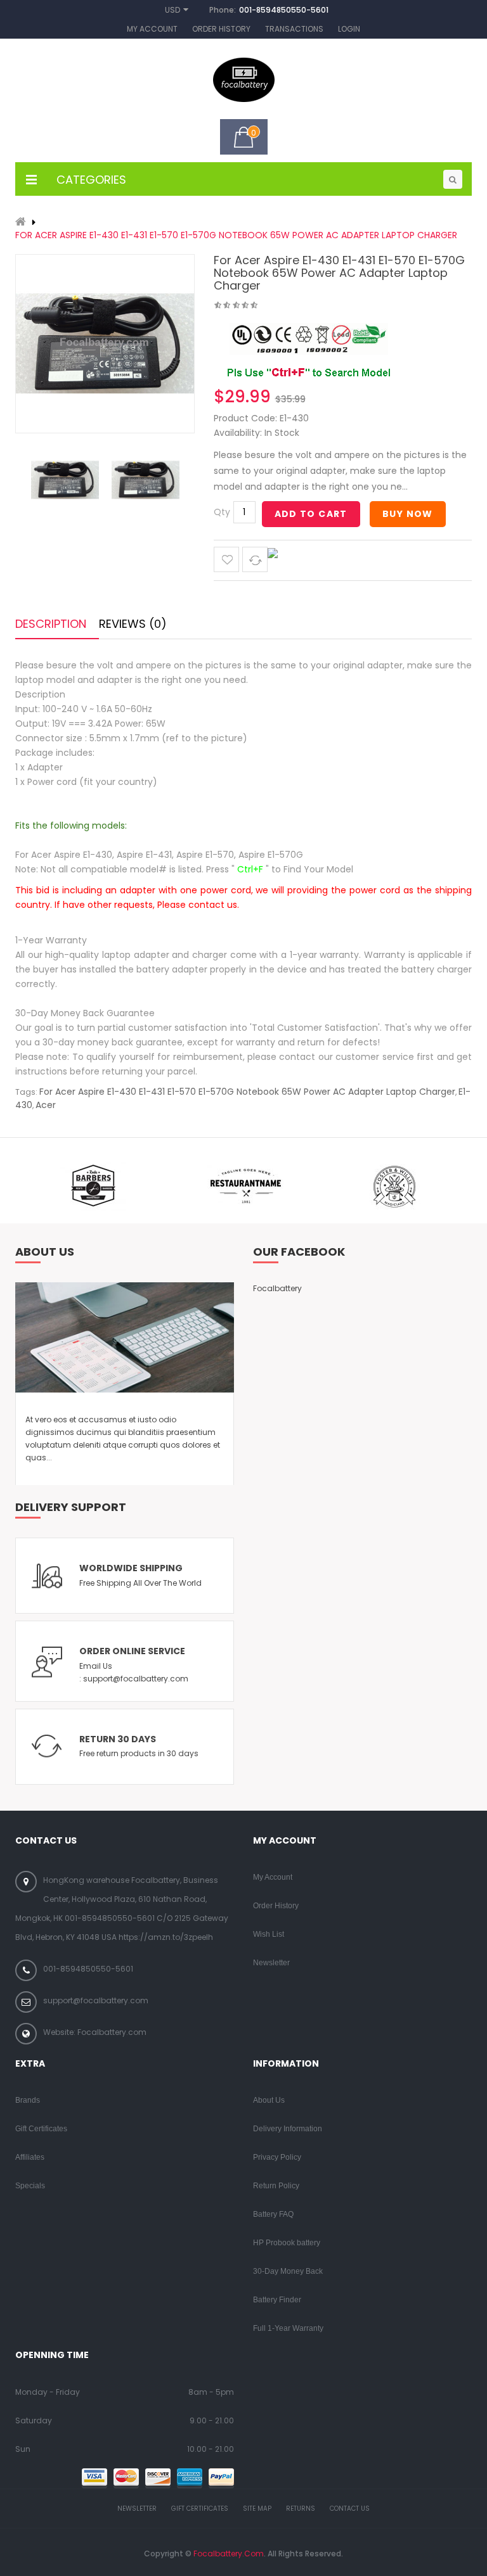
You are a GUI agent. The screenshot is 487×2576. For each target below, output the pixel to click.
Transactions (294, 29)
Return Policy (276, 2186)
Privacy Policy (277, 2157)
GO (453, 179)
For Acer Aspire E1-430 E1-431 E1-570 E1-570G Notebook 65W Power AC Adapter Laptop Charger (236, 235)
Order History (221, 29)
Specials (30, 2186)
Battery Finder (277, 2300)
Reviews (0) (133, 624)
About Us (269, 2100)
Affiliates (30, 2157)
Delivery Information (288, 2129)
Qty (222, 512)
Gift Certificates (41, 2129)
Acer (46, 1105)
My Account (152, 29)
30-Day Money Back (288, 2271)
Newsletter (271, 1963)
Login (349, 29)
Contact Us (350, 2509)
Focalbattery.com (229, 2554)
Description (51, 624)
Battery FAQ (273, 2214)
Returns (301, 2509)
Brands (28, 2100)
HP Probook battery (287, 2243)
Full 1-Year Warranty (288, 2328)
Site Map (257, 2509)
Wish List (269, 1934)
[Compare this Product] (255, 559)
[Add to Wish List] (226, 559)
